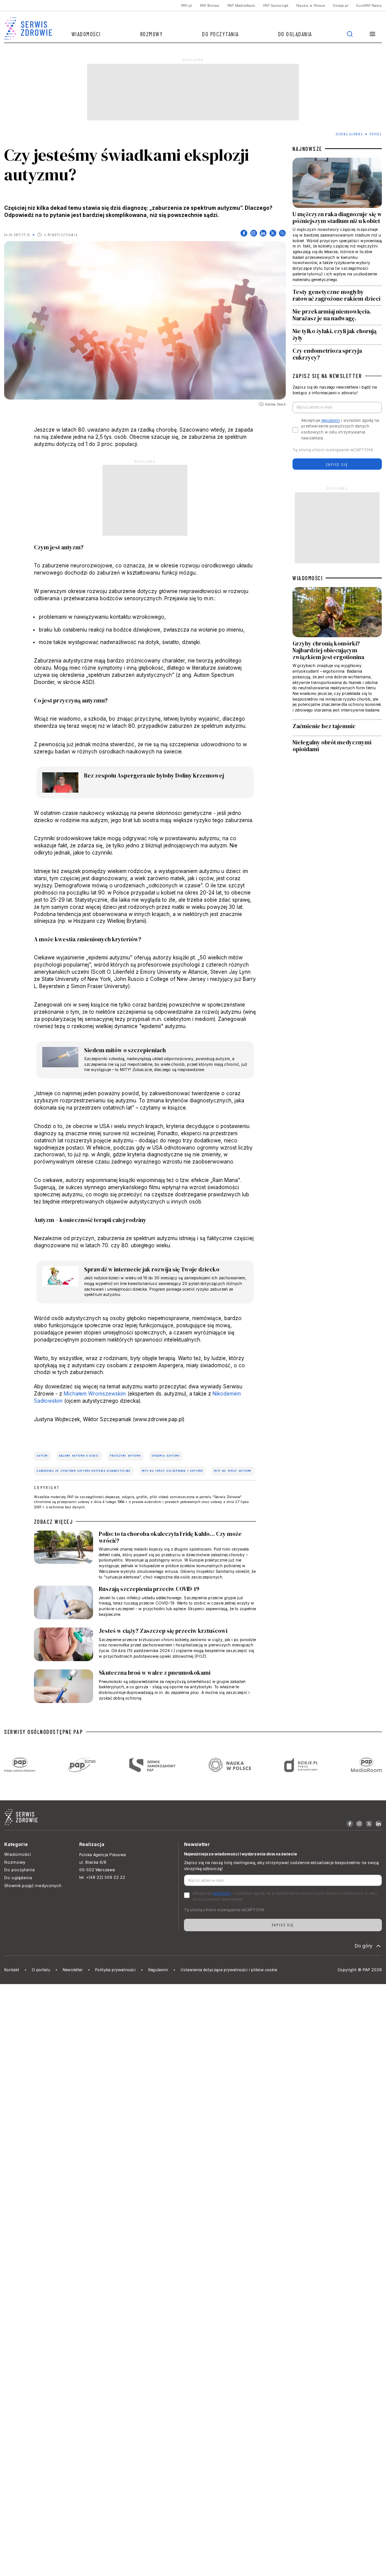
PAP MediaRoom (241, 5)
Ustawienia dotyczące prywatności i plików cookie (229, 1970)
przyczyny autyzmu (125, 1456)
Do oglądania (295, 34)
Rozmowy (152, 34)
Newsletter (73, 1970)
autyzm (42, 1456)
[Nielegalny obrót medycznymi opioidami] (337, 746)
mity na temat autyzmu (233, 1471)
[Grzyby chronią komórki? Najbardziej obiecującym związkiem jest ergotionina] (337, 653)
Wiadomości (86, 34)
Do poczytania (221, 34)
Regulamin (158, 1970)
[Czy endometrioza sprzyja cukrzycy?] (337, 353)
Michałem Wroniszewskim (95, 1394)
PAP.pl (186, 5)
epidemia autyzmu (166, 1456)
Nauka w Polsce (311, 5)
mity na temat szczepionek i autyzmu (173, 1471)
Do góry (364, 1946)
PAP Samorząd (276, 5)
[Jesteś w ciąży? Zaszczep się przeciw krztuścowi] (145, 1646)
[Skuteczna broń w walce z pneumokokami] (145, 1688)
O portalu (41, 1970)
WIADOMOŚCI (308, 578)
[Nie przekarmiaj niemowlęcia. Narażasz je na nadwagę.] (337, 315)
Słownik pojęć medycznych (33, 1886)
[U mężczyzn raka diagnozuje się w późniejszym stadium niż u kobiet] (337, 222)
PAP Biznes (210, 5)
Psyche (376, 134)
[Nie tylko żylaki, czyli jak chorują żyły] (337, 335)
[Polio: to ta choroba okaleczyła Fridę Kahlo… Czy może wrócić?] (145, 1555)
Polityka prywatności (115, 1970)
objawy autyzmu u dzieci (79, 1456)
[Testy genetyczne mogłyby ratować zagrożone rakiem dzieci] (337, 296)
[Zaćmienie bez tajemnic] (337, 728)
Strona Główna (349, 134)
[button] (373, 34)
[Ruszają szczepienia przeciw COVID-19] (145, 1604)
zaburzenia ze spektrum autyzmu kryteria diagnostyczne (83, 1471)
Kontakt (12, 1970)
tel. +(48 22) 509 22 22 (102, 1877)
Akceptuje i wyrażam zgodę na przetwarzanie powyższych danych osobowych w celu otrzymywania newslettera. (340, 429)
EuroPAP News (369, 5)
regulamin (331, 420)
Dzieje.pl (341, 5)
